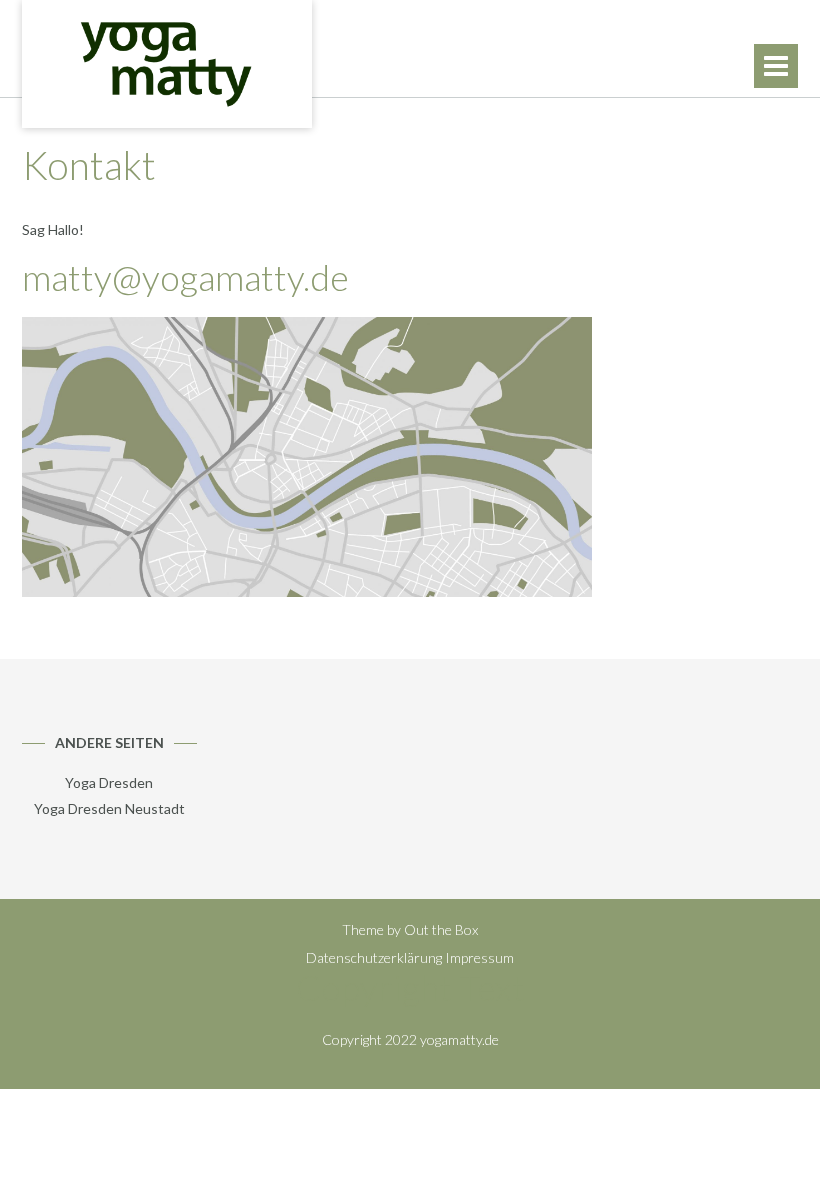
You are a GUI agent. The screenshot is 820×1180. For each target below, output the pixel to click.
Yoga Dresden (109, 782)
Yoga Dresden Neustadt (109, 808)
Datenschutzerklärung (374, 957)
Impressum (479, 957)
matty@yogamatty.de (185, 277)
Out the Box (441, 929)
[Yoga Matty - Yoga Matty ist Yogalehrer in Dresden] (167, 64)
